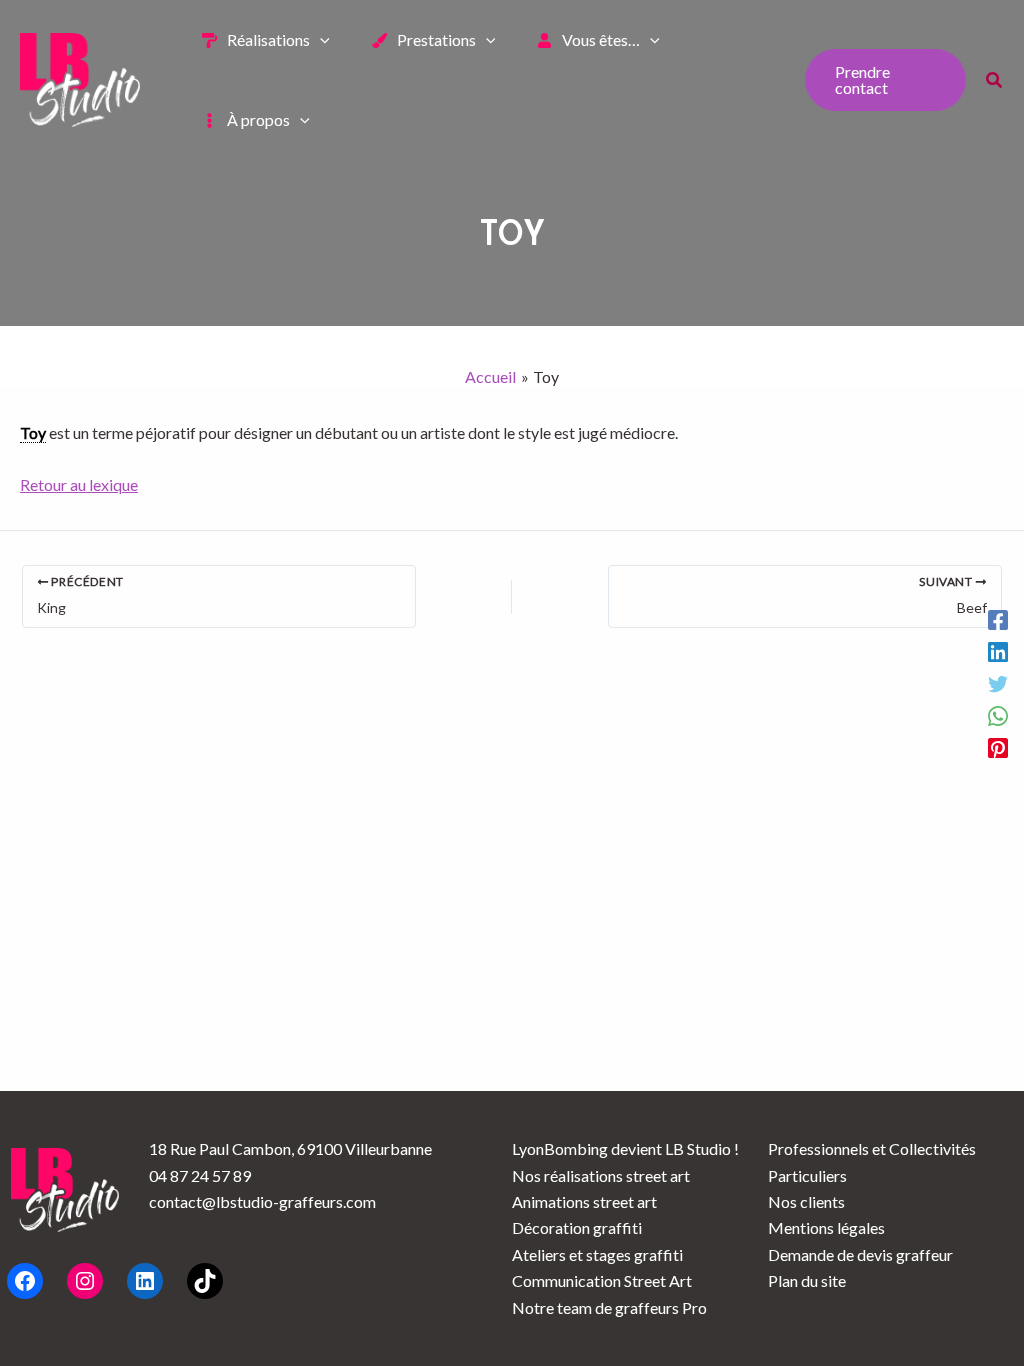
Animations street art (584, 1201)
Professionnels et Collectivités (872, 1148)
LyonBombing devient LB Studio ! (625, 1148)
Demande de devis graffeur (860, 1254)
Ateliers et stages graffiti (597, 1254)
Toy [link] (33, 432)
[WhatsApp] (998, 715)
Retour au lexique (79, 484)
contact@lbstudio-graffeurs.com (262, 1201)
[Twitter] (998, 683)
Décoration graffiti (577, 1227)
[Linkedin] (998, 651)
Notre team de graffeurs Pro (609, 1307)
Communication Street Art (602, 1280)
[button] (320, 40)
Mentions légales (826, 1227)
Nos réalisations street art (601, 1175)
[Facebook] (998, 619)
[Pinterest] (998, 747)
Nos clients (806, 1201)
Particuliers (807, 1175)
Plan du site (807, 1280)
